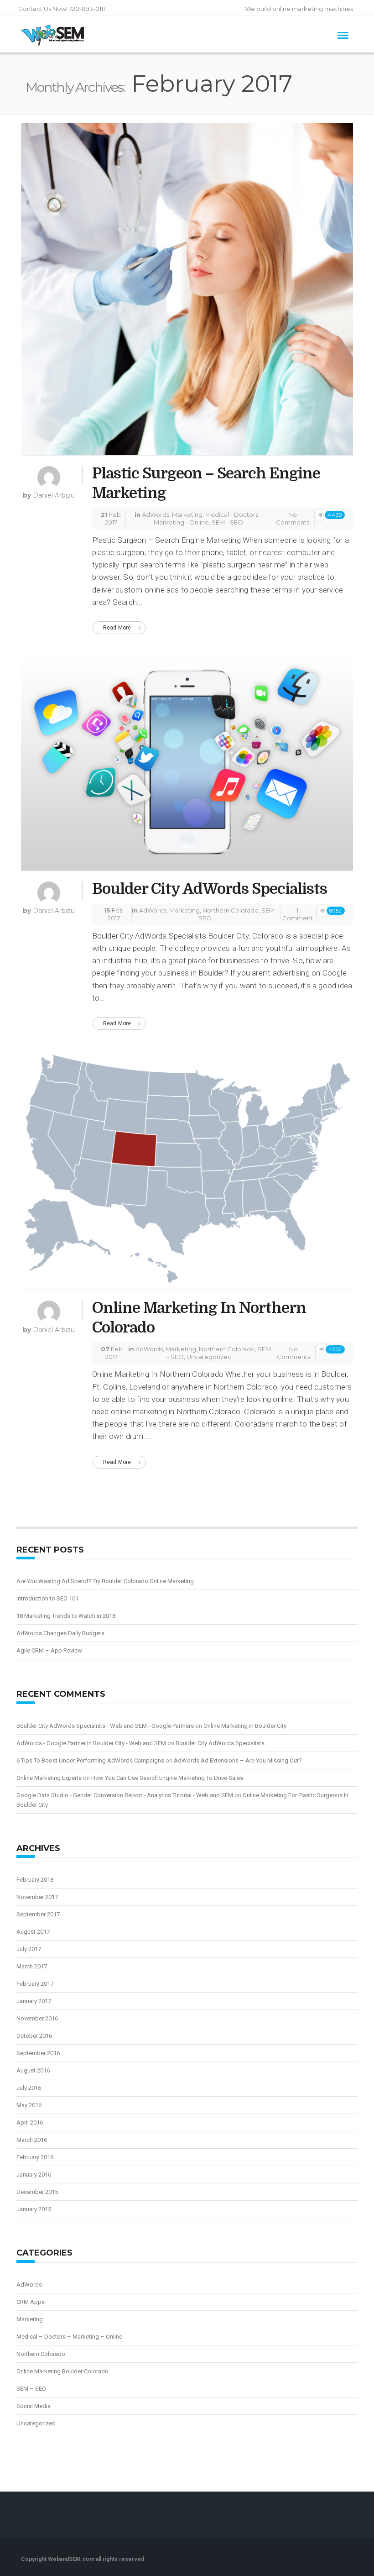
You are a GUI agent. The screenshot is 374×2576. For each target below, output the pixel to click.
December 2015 (37, 2192)
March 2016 (32, 2140)
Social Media (34, 2406)
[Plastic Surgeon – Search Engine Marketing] (187, 293)
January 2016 (34, 2175)
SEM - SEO (227, 522)
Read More (117, 628)
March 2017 (32, 1966)
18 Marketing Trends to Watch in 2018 (66, 1616)
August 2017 (33, 1932)
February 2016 (35, 2157)
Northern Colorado (231, 910)
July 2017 (29, 1949)
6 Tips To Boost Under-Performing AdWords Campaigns (90, 1760)
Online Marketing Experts (49, 1778)
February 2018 (35, 1880)
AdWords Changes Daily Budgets (60, 1633)
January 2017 (34, 2001)
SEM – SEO (31, 2389)
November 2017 (37, 1897)
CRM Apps (31, 2302)
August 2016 (33, 2070)
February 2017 (35, 1984)
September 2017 (38, 1914)
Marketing (187, 514)
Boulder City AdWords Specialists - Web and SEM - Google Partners (105, 1726)
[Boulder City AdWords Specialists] (187, 765)
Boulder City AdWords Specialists (210, 889)
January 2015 (34, 2209)
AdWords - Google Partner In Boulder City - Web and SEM (91, 1743)
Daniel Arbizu (54, 495)
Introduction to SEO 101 (47, 1598)
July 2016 (29, 2088)
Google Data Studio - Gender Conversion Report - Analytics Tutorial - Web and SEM (125, 1795)
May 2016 (29, 2105)
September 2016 (38, 2053)
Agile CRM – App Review (49, 1650)
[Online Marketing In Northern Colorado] (187, 1172)
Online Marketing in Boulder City (245, 1726)
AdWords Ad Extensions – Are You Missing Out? (238, 1760)
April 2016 (30, 2122)
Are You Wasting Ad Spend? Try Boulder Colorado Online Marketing (105, 1581)
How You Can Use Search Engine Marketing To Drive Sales (167, 1778)
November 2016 (37, 2018)
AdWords (156, 514)
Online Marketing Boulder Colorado (62, 2371)
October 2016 (34, 2036)
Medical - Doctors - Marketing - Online (208, 518)
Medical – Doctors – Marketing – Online (69, 2337)
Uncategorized (209, 1357)
